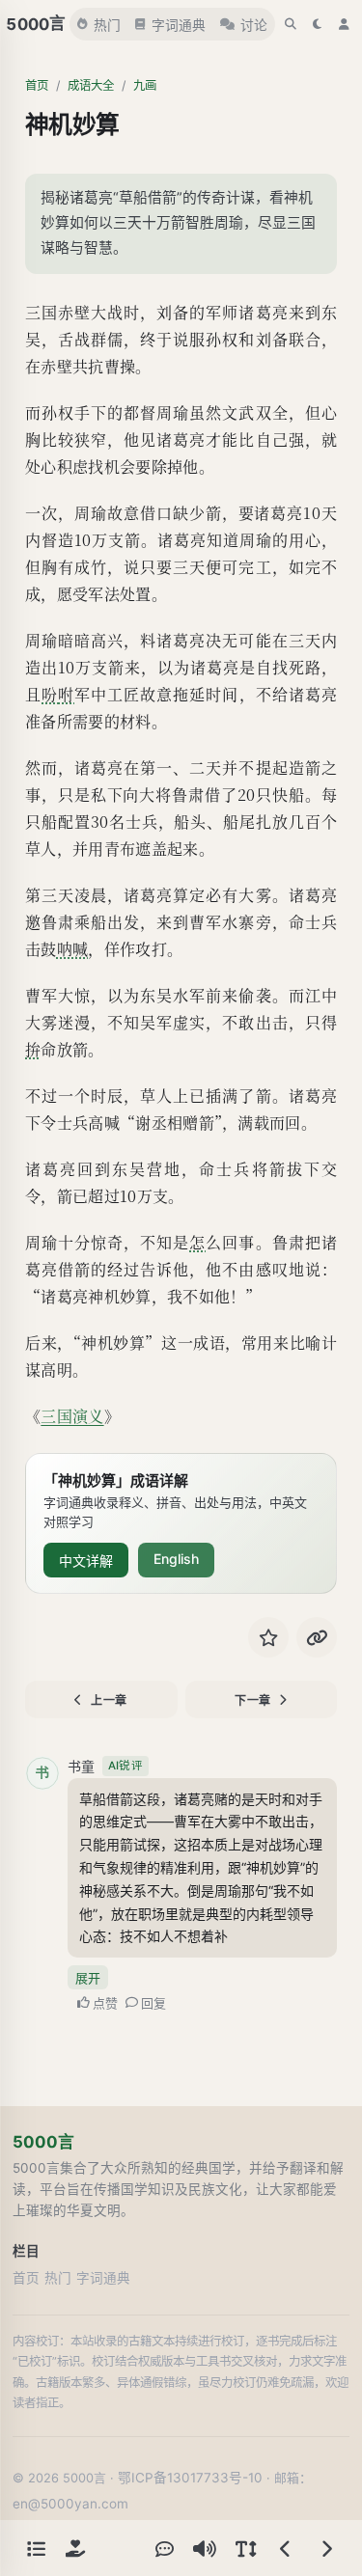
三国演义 (72, 1416)
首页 (37, 85)
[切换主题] (318, 24)
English (176, 1559)
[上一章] (286, 2548)
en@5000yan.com (70, 2504)
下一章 (253, 1700)
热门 (107, 25)
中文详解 (86, 1561)
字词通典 (179, 25)
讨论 (254, 25)
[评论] (164, 2548)
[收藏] (268, 1637)
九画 (145, 85)
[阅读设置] (245, 2548)
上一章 (109, 1700)
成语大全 (91, 85)
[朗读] (205, 2548)
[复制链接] (317, 1637)
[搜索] (291, 24)
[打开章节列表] (36, 2548)
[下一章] (326, 2548)
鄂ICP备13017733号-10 (190, 2478)
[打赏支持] (75, 2548)
